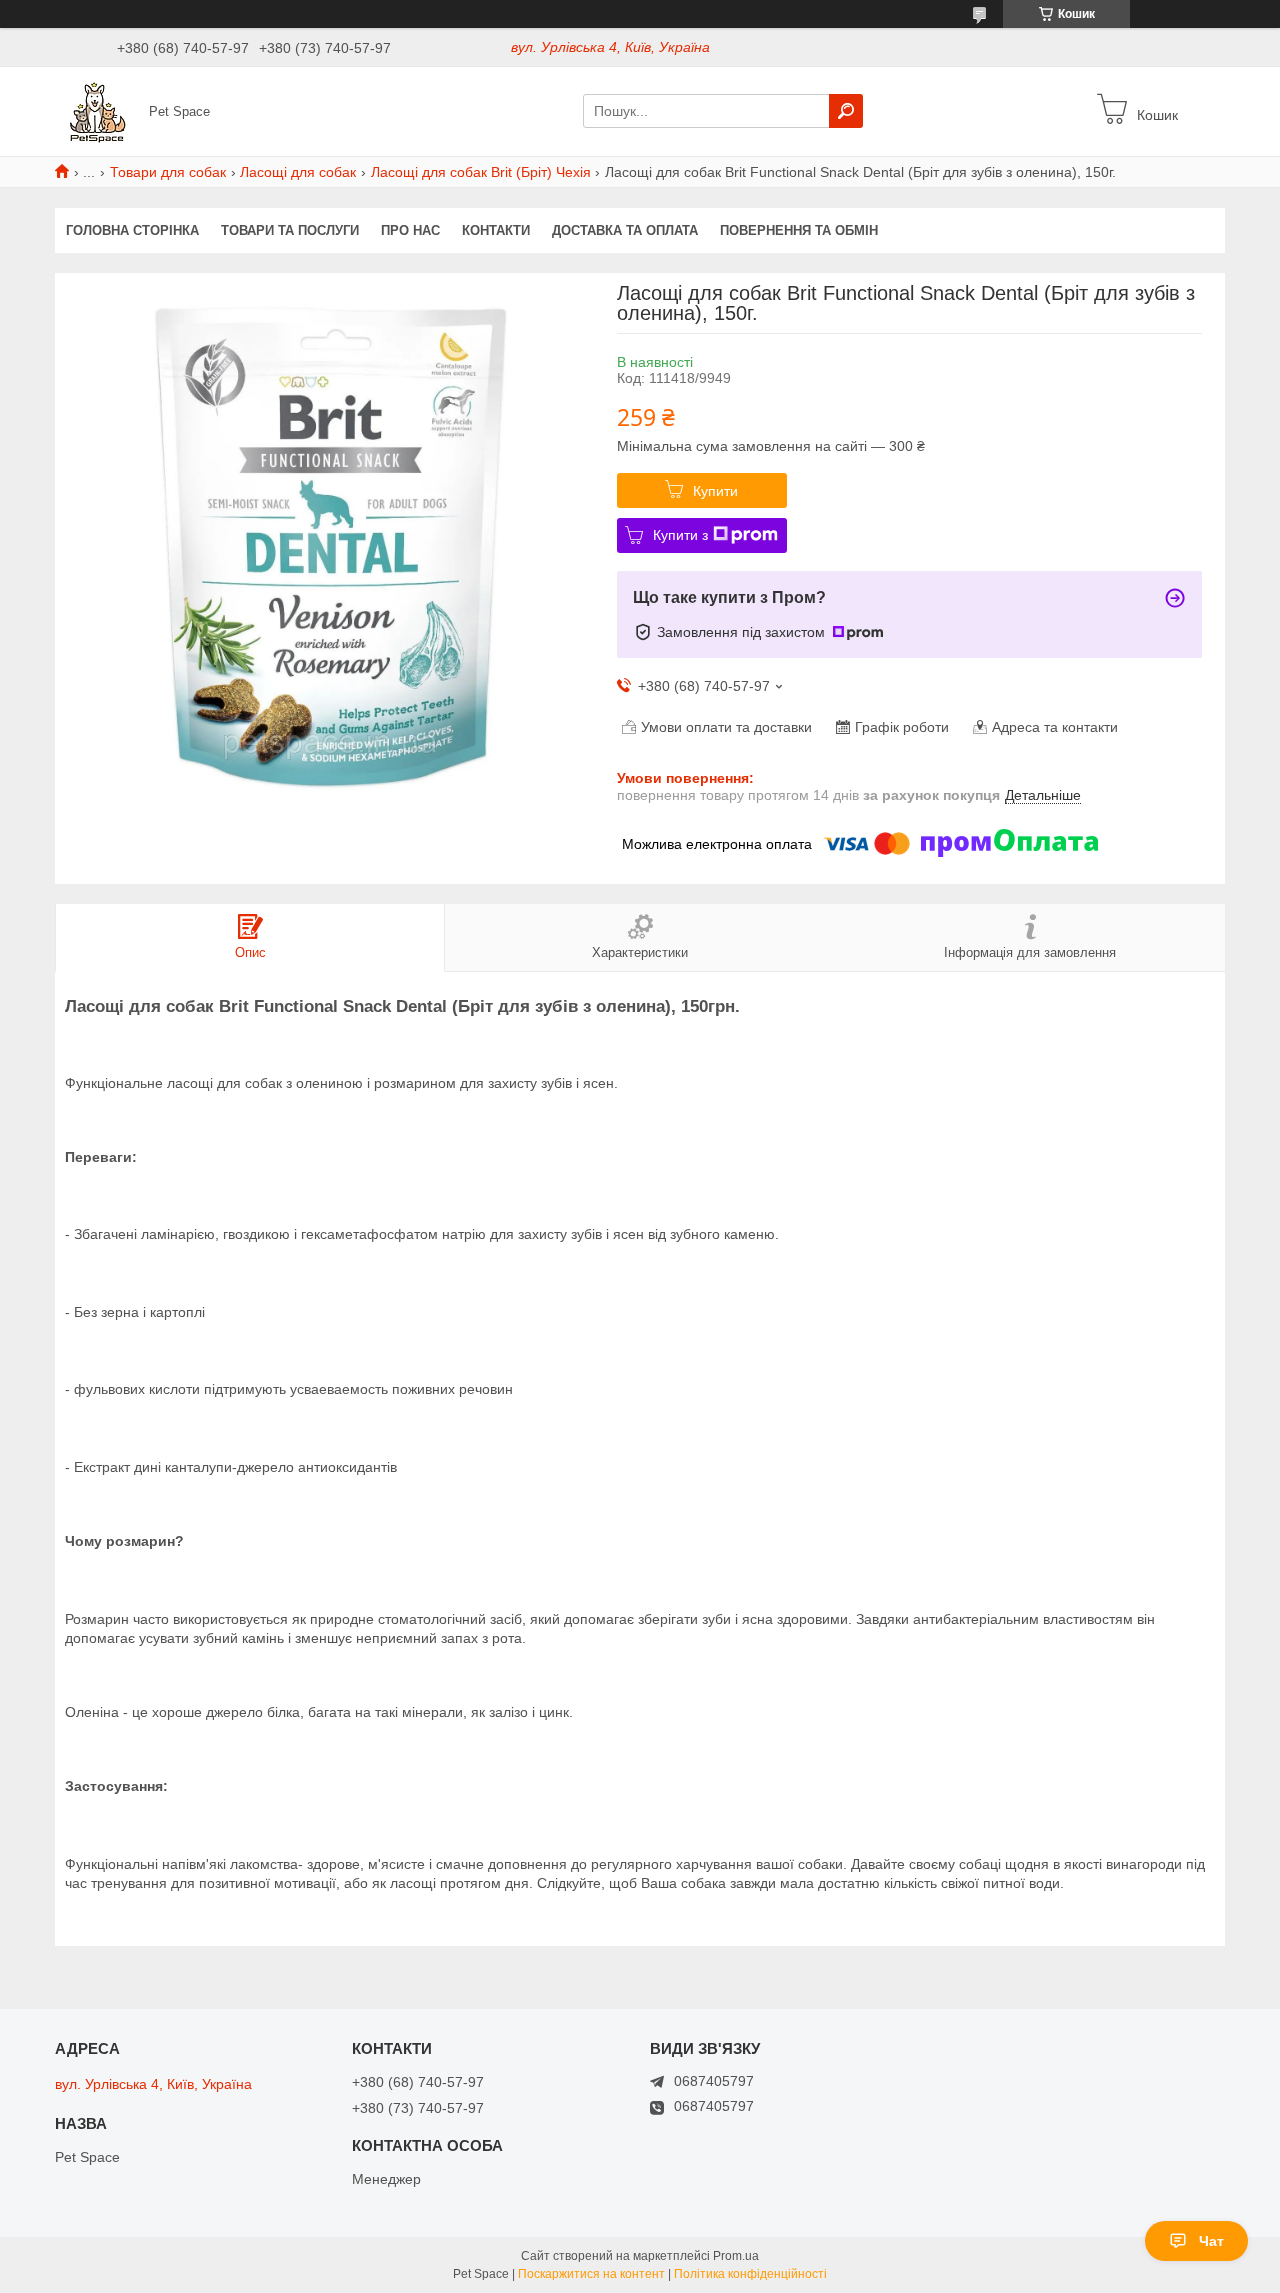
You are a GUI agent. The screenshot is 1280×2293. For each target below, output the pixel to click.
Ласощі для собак (298, 172)
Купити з (680, 535)
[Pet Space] (96, 110)
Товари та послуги (290, 230)
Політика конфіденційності (750, 2274)
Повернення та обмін (799, 230)
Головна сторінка (132, 230)
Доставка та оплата (625, 230)
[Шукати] (846, 111)
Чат (1211, 2241)
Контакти (496, 230)
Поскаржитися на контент (591, 2274)
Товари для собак (168, 172)
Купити (715, 491)
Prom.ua (736, 2256)
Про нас (410, 230)
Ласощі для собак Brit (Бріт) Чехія (481, 172)
